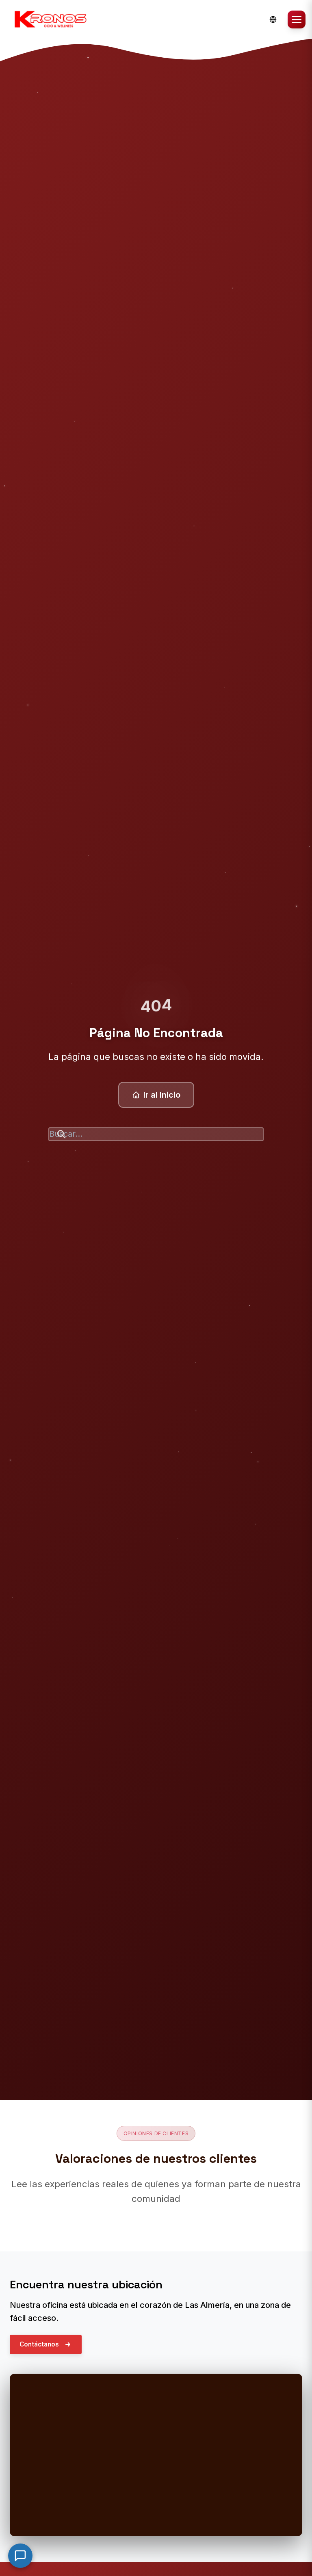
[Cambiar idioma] (273, 19)
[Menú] (297, 19)
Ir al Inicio (162, 1095)
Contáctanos (39, 2344)
